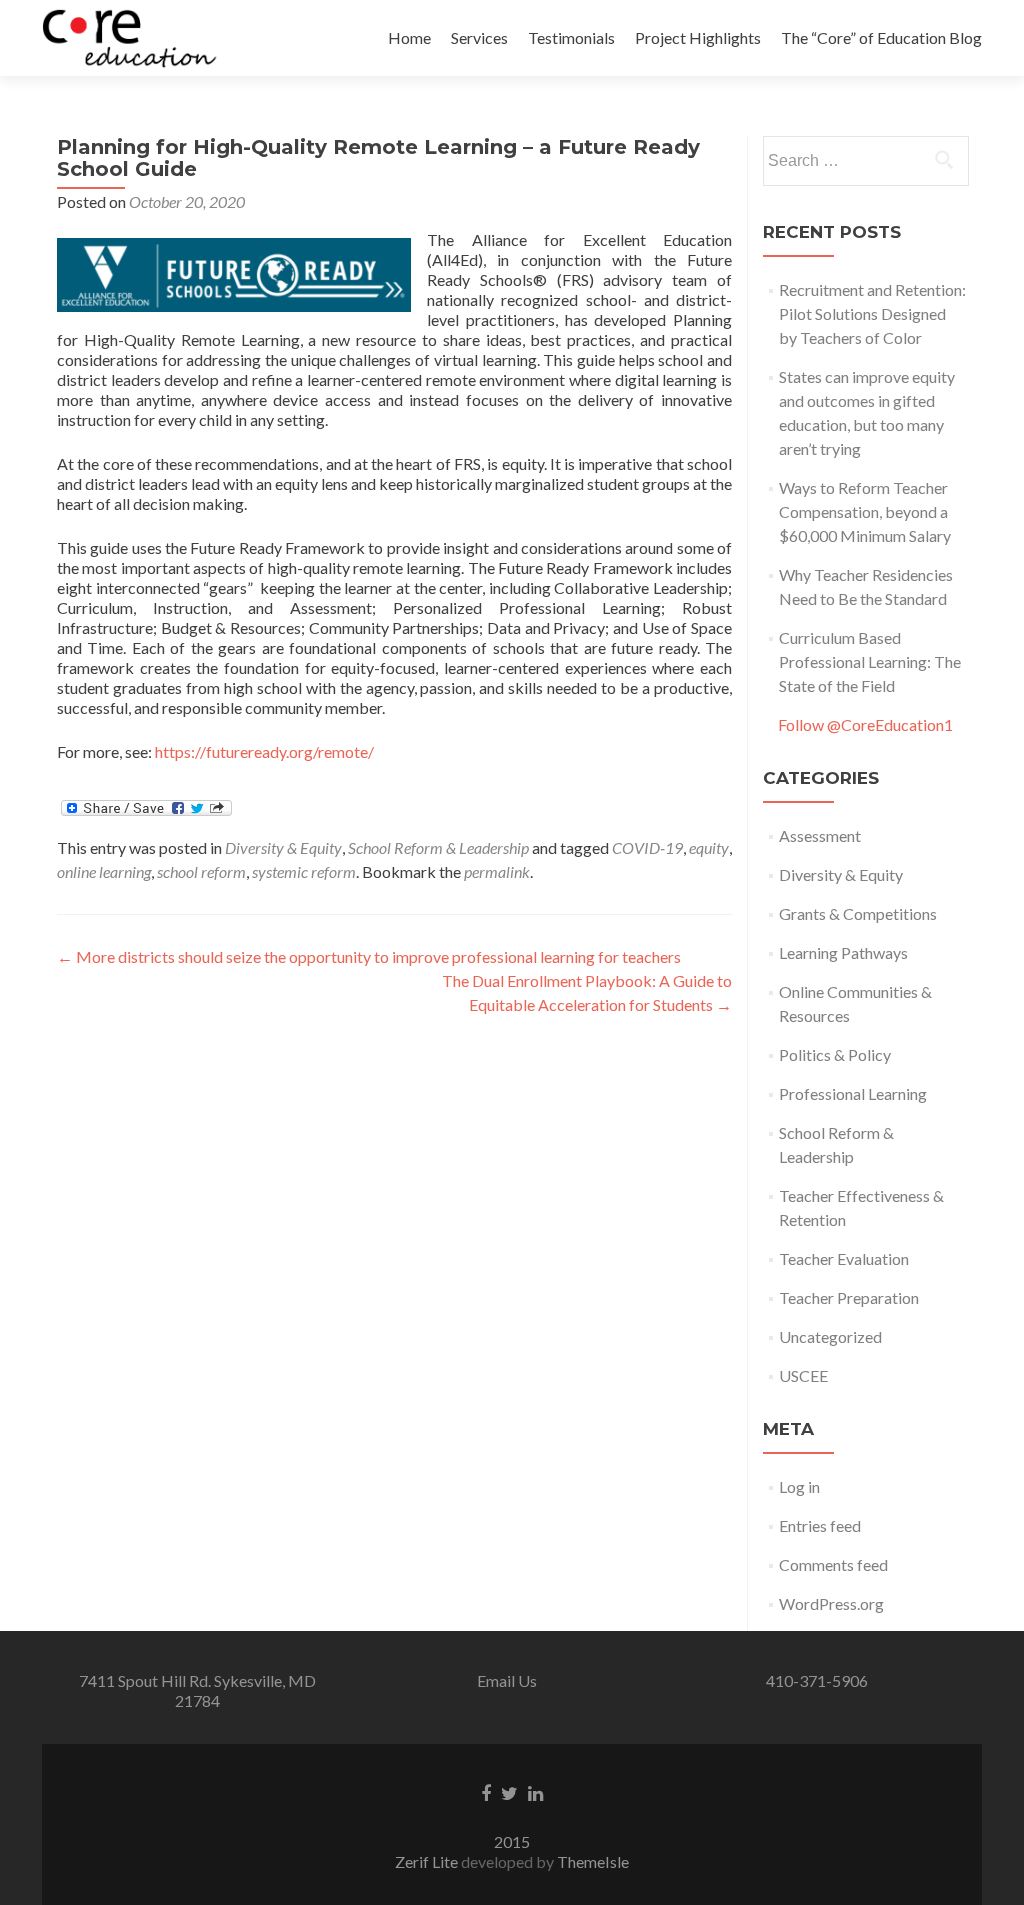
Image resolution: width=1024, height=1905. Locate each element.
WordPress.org (831, 1603)
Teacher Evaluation (844, 1258)
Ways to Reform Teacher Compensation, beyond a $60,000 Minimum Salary (865, 511)
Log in (799, 1486)
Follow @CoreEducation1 (865, 724)
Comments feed (833, 1564)
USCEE (803, 1375)
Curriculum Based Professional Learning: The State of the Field (870, 661)
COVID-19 (647, 847)
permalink (497, 871)
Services (479, 37)
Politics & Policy (835, 1054)
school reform (201, 871)
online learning (104, 871)
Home (409, 37)
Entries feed (820, 1525)
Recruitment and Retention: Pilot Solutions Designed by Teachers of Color (872, 313)
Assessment (820, 835)
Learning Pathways (843, 952)
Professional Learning (853, 1093)
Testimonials (571, 37)
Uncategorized (830, 1336)
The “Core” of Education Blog (881, 37)
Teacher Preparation (849, 1297)
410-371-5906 (817, 1680)
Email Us (507, 1680)
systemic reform (304, 871)
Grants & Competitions (858, 913)
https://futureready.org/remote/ (264, 751)
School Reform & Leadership (438, 847)
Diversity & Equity (283, 847)
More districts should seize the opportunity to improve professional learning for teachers (369, 956)
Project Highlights (698, 37)
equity (709, 847)
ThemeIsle (593, 1861)
